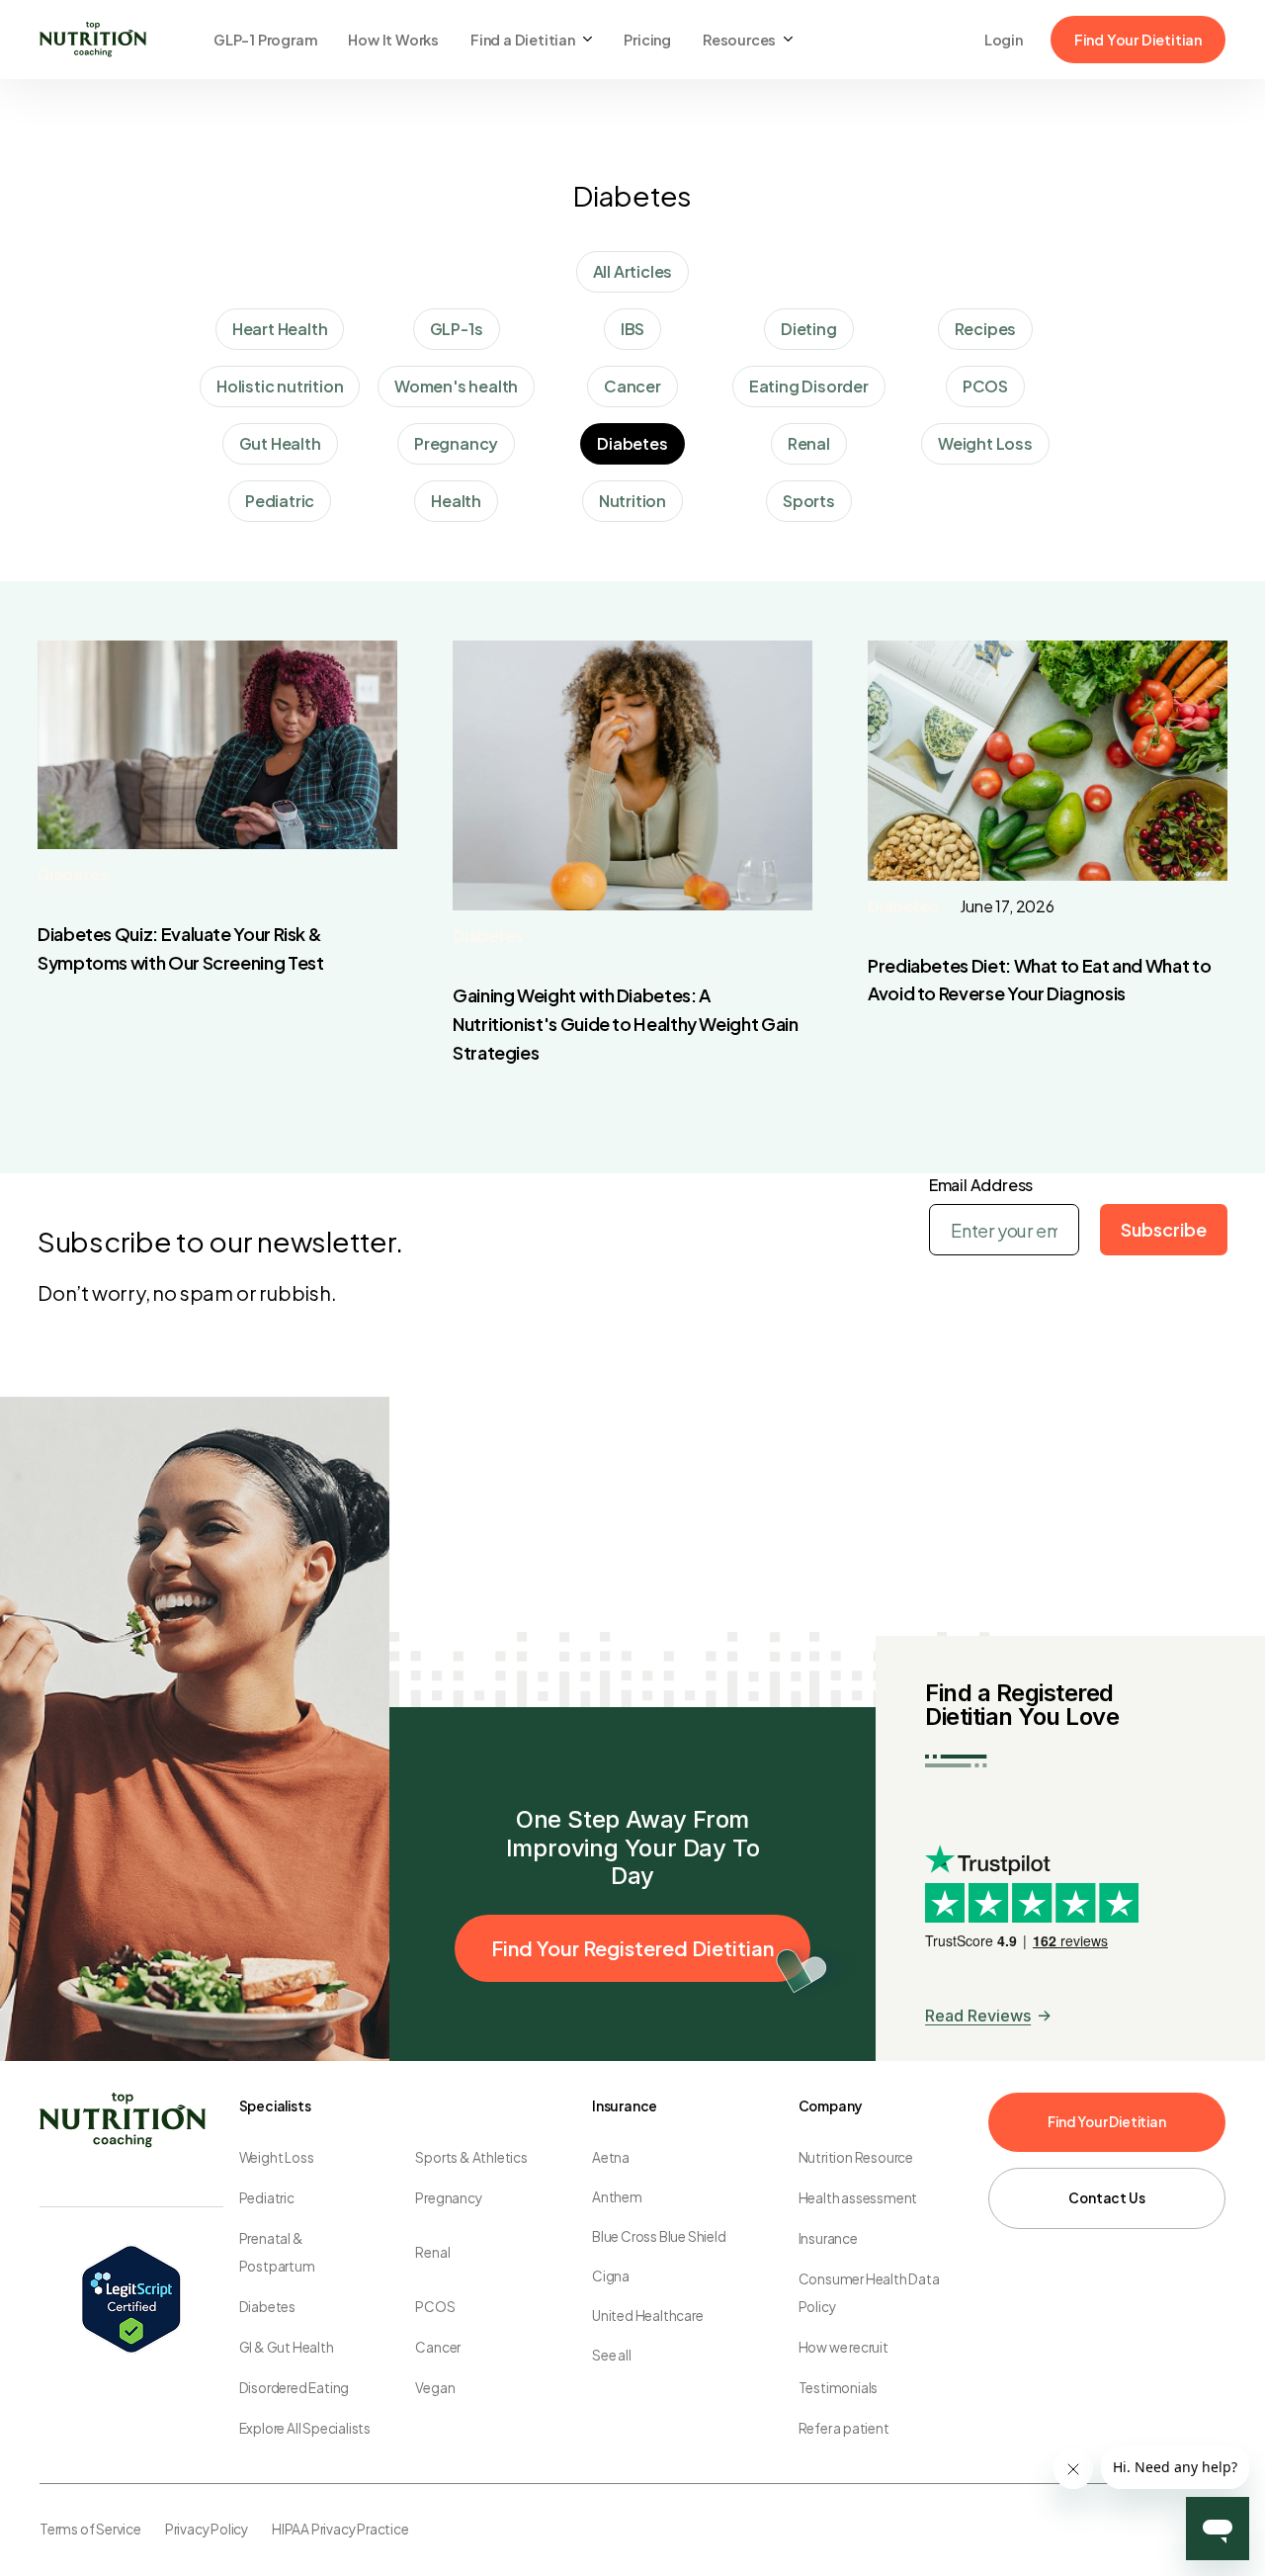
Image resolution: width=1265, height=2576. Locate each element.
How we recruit (843, 2347)
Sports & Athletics (471, 2157)
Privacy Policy (207, 2529)
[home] (93, 40)
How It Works (393, 40)
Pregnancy (448, 2198)
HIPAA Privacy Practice (340, 2529)
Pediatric (267, 2198)
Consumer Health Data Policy (869, 2293)
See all (612, 2355)
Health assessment (858, 2198)
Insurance (828, 2238)
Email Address (981, 1185)
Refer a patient (844, 2428)
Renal (432, 2252)
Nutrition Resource (856, 2157)
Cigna (611, 2276)
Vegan (435, 2388)
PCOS (435, 2307)
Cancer (438, 2347)
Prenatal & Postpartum (277, 2252)
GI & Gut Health (287, 2347)
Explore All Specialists (305, 2428)
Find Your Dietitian (1138, 40)
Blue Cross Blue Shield (659, 2236)
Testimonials (839, 2388)
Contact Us (1106, 2198)
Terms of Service (90, 2529)
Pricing (647, 40)
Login (1004, 40)
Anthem (617, 2197)
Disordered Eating (295, 2388)
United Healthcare (648, 2316)
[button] (531, 40)
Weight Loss (277, 2157)
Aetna (611, 2157)
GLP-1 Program (265, 40)
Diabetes (73, 874)
